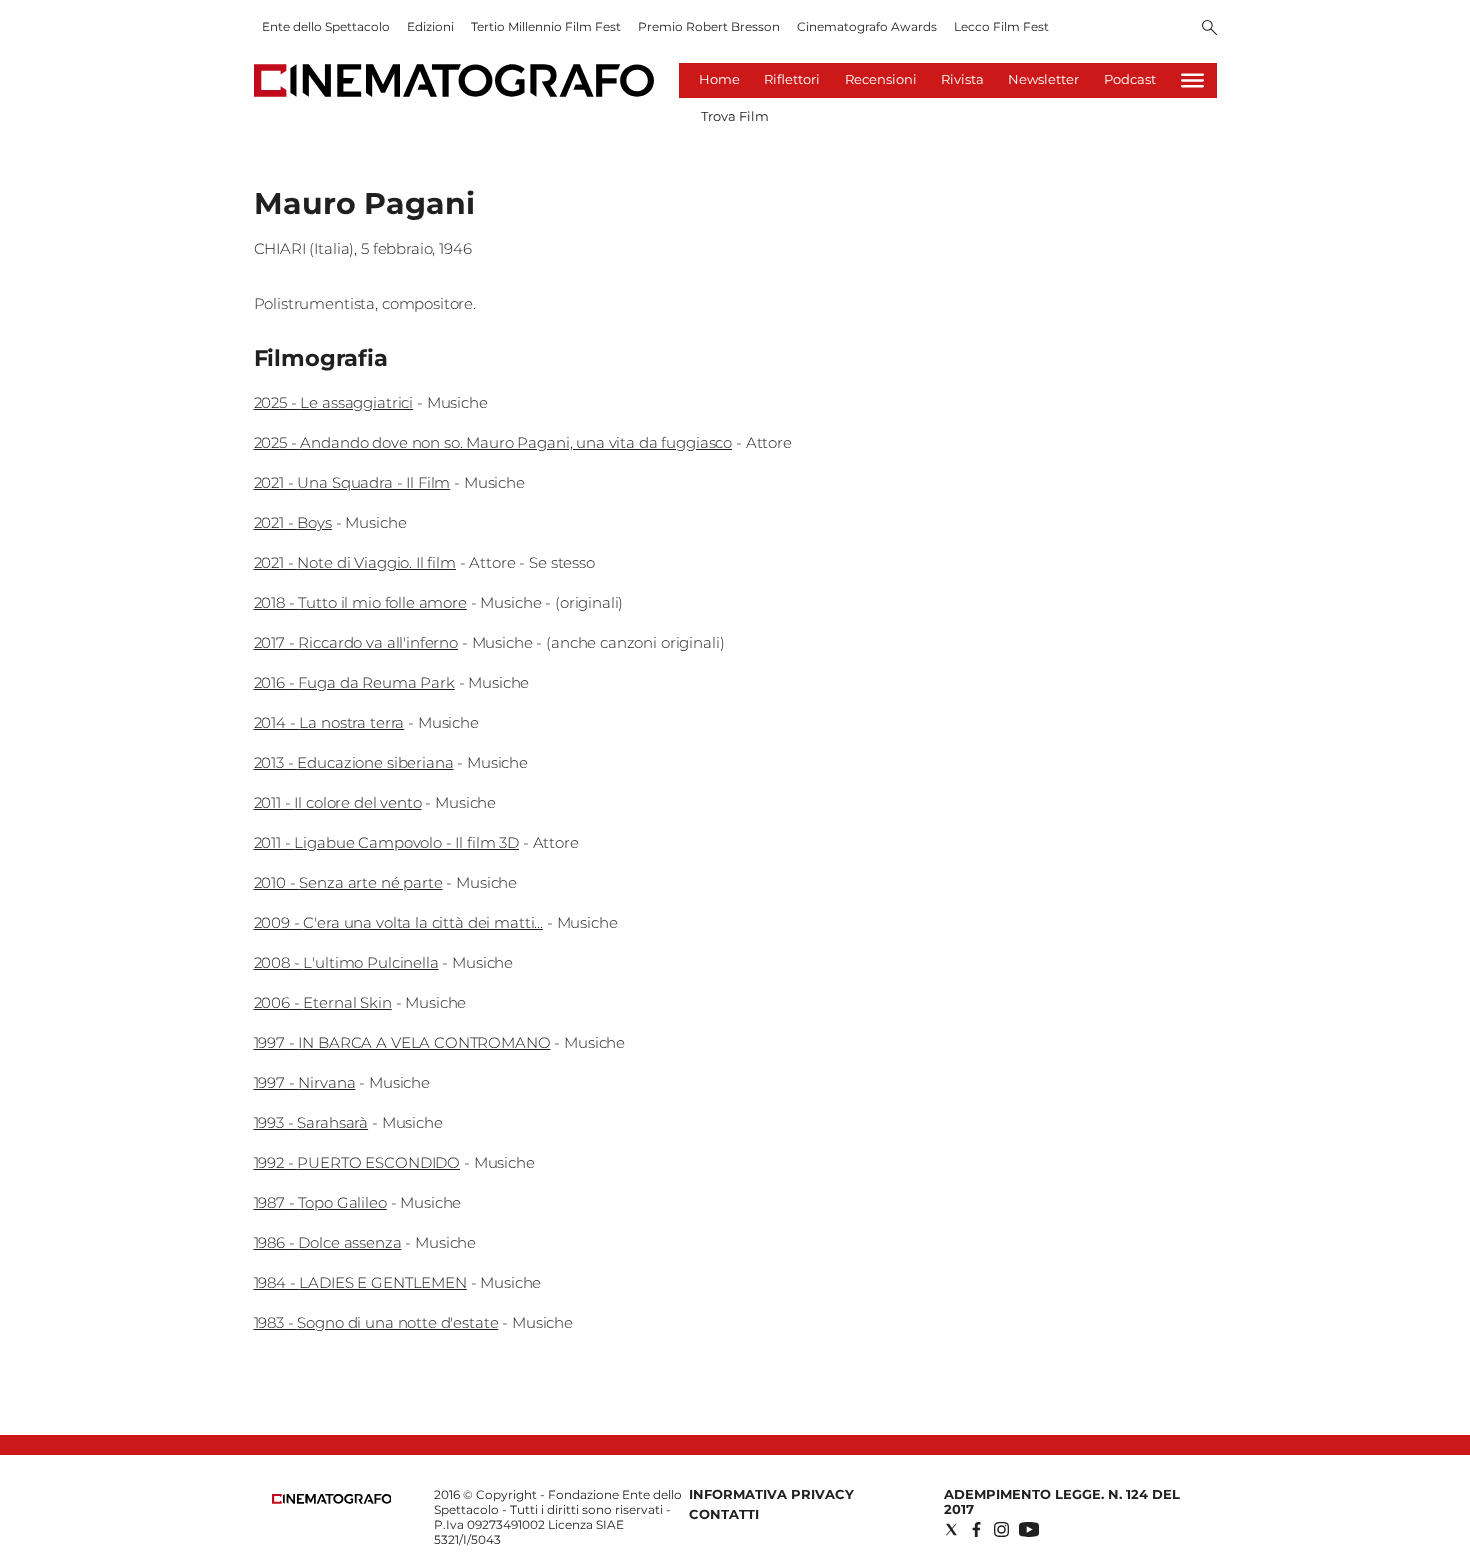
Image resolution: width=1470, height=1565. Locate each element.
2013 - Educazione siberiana (354, 762)
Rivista (962, 79)
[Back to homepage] (332, 1499)
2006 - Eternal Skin (323, 1002)
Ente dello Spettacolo (326, 26)
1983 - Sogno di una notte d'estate (376, 1322)
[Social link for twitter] (951, 1529)
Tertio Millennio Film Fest (546, 26)
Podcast (1130, 79)
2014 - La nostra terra (329, 722)
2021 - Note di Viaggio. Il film (355, 562)
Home (719, 79)
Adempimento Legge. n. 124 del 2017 (1062, 1501)
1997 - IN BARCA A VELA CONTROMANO (402, 1042)
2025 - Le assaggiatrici (334, 402)
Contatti (724, 1514)
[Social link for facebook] (976, 1529)
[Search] (1209, 29)
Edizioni (430, 26)
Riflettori (792, 79)
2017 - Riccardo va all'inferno (356, 642)
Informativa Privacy (771, 1494)
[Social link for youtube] (1029, 1529)
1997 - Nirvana (305, 1082)
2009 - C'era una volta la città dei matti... (398, 922)
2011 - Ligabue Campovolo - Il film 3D (386, 842)
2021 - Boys (293, 522)
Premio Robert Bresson (709, 26)
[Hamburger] (1192, 80)
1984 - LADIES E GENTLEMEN (360, 1282)
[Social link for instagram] (1001, 1529)
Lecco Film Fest (1001, 26)
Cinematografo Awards (867, 26)
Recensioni (881, 79)
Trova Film (735, 116)
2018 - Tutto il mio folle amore (360, 602)
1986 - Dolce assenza (328, 1242)
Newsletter (1043, 79)
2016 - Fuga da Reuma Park (354, 682)
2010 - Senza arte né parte (348, 882)
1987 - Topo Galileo (320, 1202)
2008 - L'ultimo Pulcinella (346, 962)
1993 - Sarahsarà (311, 1122)
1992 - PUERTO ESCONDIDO (357, 1162)
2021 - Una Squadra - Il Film (352, 482)
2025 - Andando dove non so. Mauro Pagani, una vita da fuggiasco (493, 442)
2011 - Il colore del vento (338, 802)
